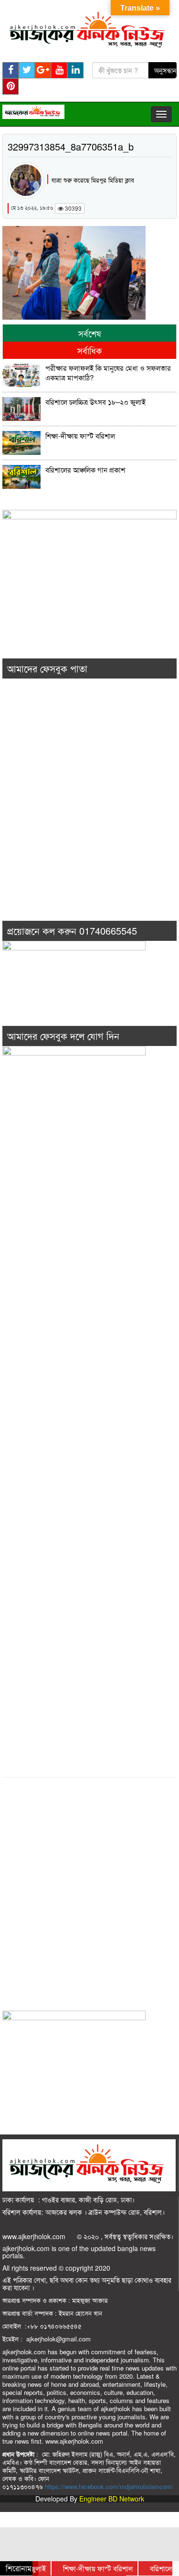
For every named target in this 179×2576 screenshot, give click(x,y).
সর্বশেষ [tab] (90, 333)
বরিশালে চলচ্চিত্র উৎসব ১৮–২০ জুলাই (95, 402)
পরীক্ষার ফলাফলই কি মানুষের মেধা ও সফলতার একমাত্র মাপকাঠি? (108, 373)
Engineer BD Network (112, 2499)
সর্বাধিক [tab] (89, 350)
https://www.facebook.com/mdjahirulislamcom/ (109, 2486)
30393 (73, 208)
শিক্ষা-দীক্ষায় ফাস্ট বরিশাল (80, 436)
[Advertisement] (89, 813)
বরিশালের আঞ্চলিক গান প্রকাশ (85, 470)
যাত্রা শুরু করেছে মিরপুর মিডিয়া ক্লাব (93, 180)
